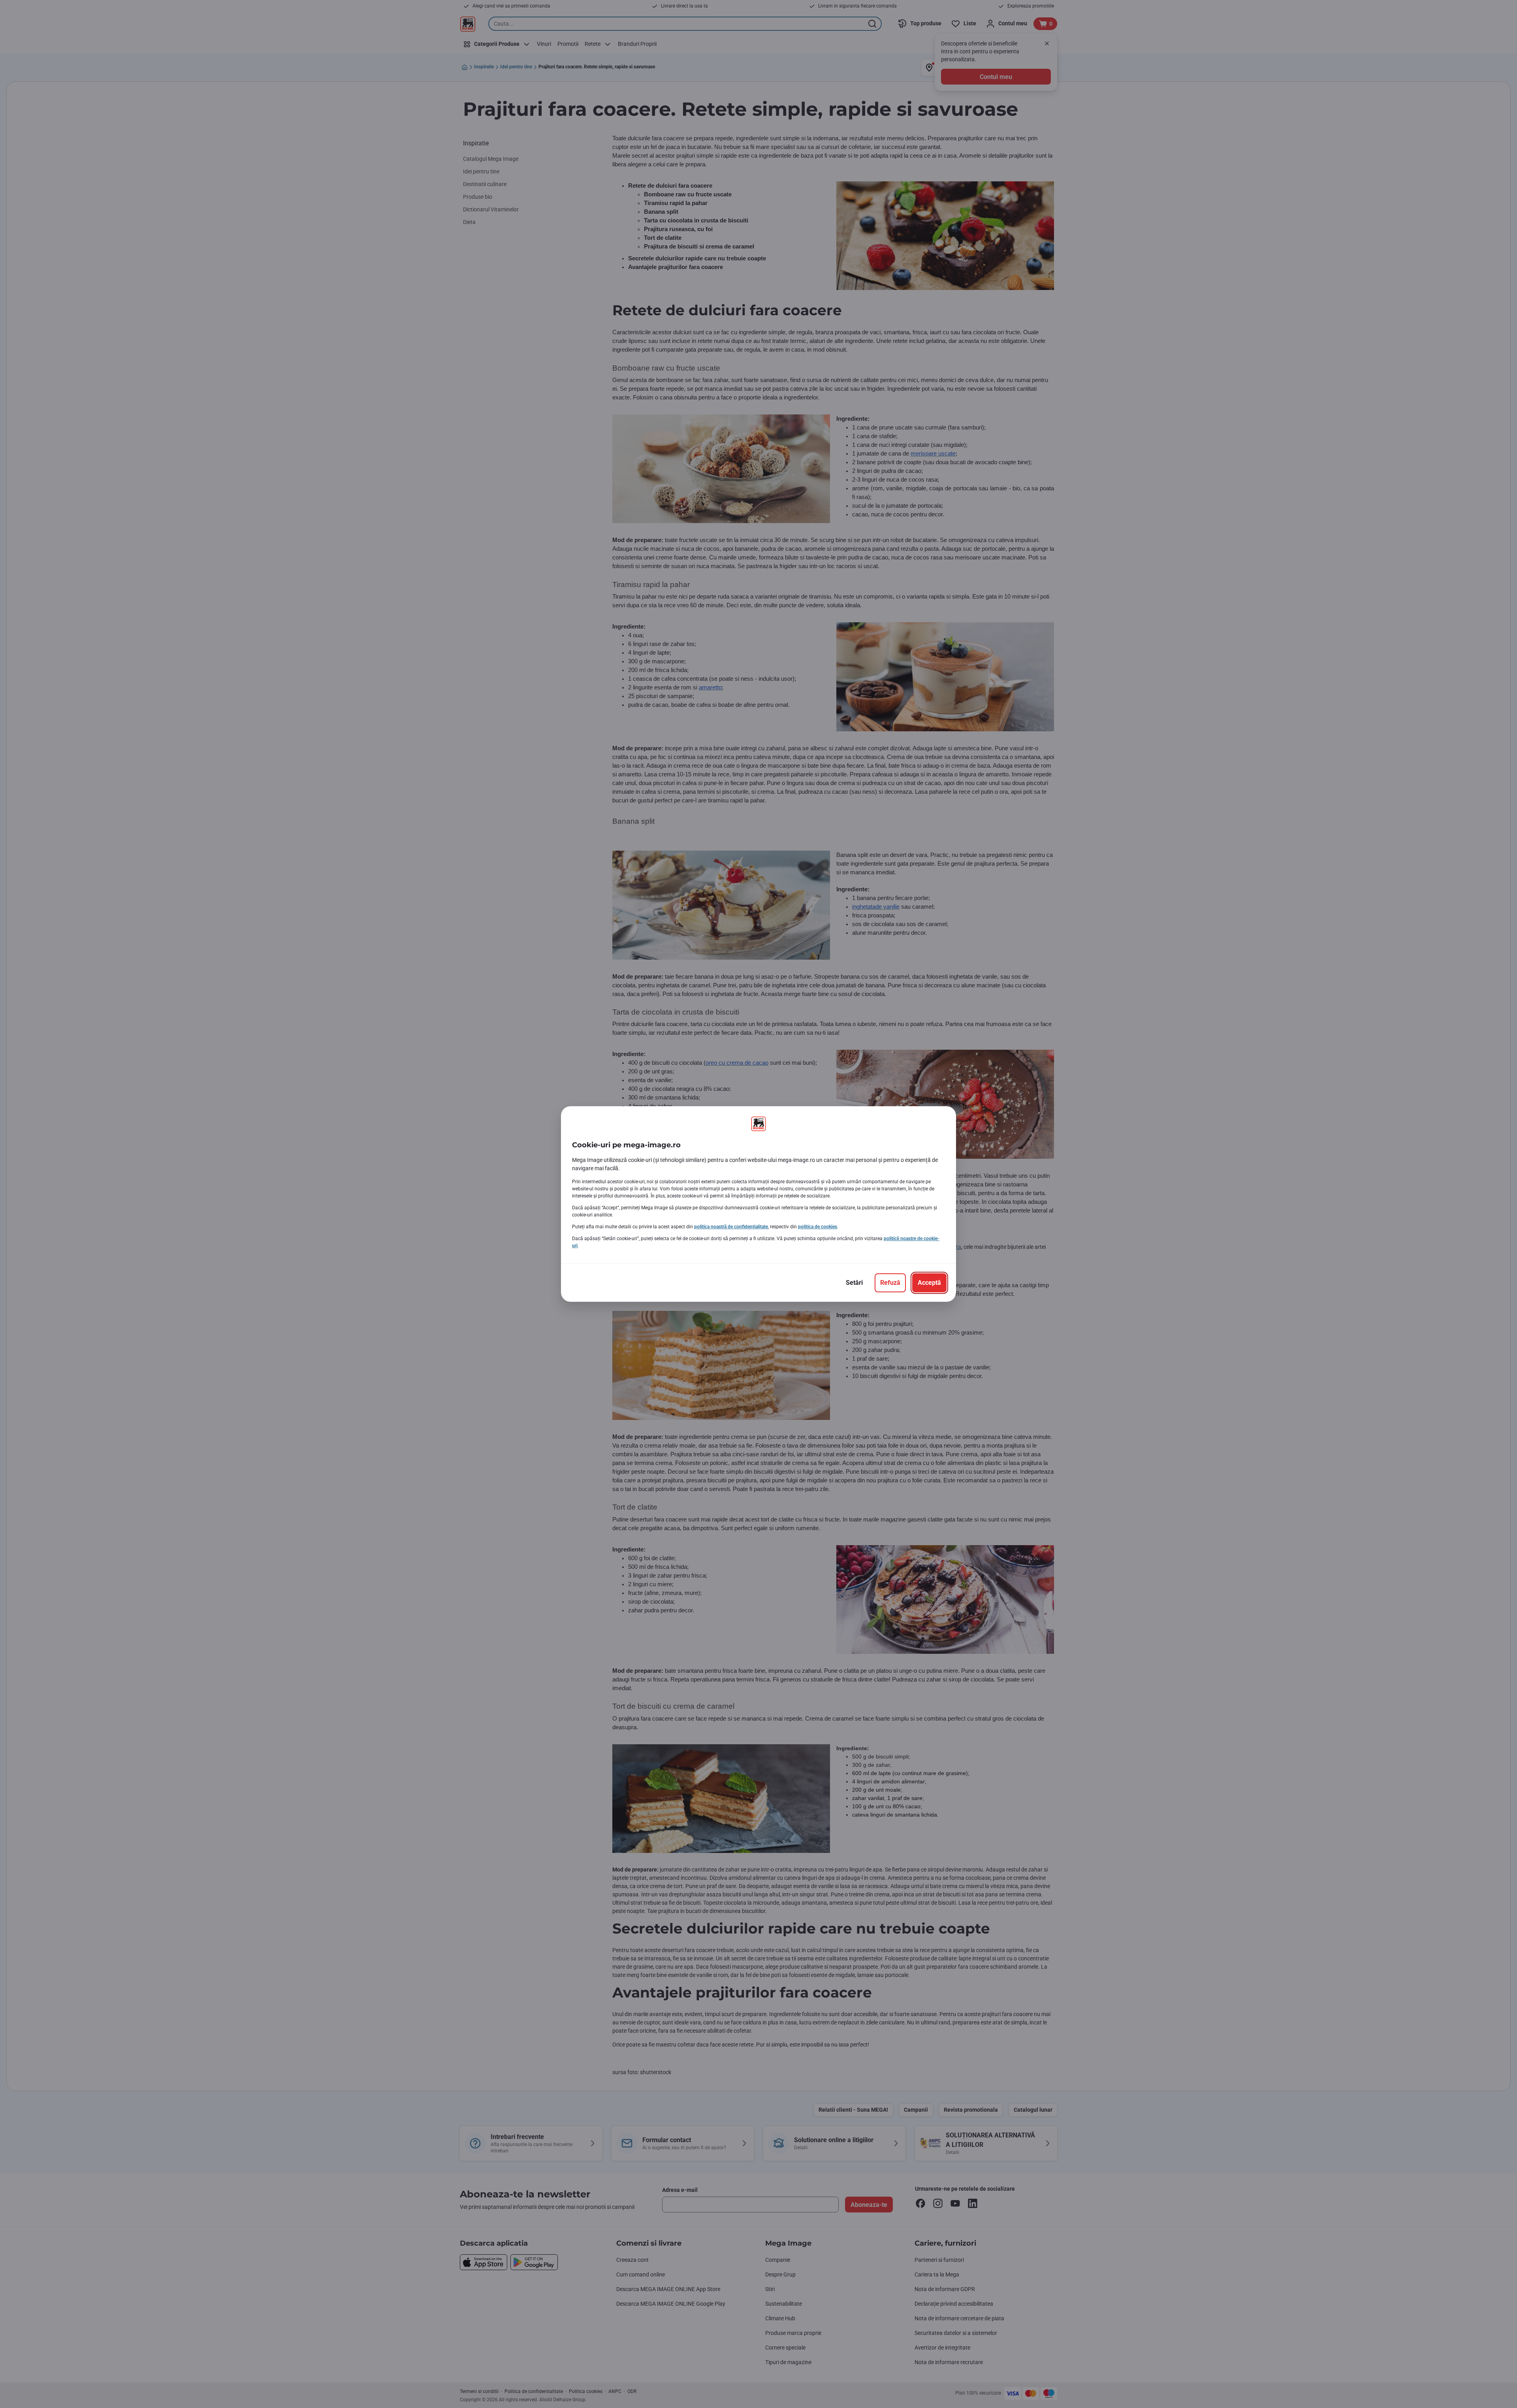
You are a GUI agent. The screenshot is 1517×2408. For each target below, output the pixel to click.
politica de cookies (818, 1227)
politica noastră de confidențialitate (731, 1227)
